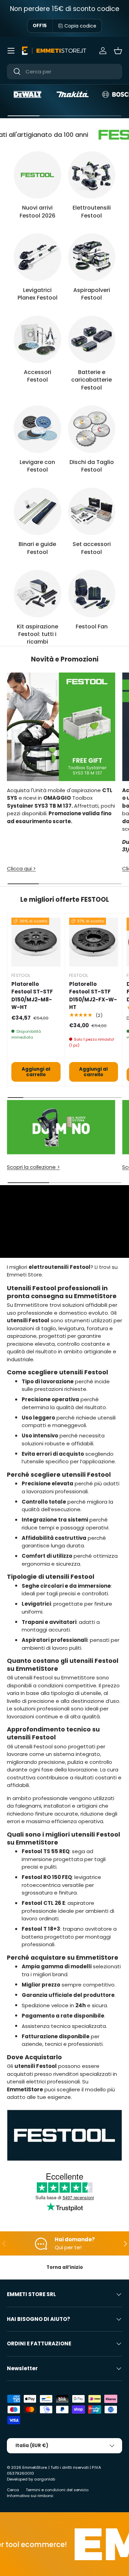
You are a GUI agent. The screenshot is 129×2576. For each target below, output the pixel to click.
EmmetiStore (35, 2467)
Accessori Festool (37, 376)
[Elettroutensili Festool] (92, 175)
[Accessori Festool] (37, 340)
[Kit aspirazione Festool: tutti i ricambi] (37, 594)
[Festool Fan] (92, 594)
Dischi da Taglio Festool (92, 466)
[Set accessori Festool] (92, 512)
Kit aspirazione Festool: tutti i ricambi (37, 634)
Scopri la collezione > (33, 1167)
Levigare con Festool (37, 466)
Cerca (13, 2490)
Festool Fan (92, 627)
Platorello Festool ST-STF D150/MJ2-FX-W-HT (93, 996)
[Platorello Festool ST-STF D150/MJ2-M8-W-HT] (36, 942)
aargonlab (45, 2479)
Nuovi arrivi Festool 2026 (37, 211)
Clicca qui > (21, 868)
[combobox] (64, 72)
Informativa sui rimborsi (30, 2496)
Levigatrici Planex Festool (37, 294)
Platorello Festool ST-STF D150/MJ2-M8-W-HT (32, 996)
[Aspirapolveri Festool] (92, 257)
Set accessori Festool (92, 548)
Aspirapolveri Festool (92, 294)
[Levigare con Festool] (37, 429)
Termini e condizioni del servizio (57, 2490)
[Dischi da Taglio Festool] (92, 429)
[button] (118, 51)
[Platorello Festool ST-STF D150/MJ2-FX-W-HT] (94, 942)
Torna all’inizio (65, 2267)
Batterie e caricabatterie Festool (92, 380)
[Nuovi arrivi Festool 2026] (37, 175)
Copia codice (80, 26)
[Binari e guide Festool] (37, 512)
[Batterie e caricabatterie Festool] (92, 340)
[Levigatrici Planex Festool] (37, 257)
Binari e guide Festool (37, 548)
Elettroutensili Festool (92, 211)
